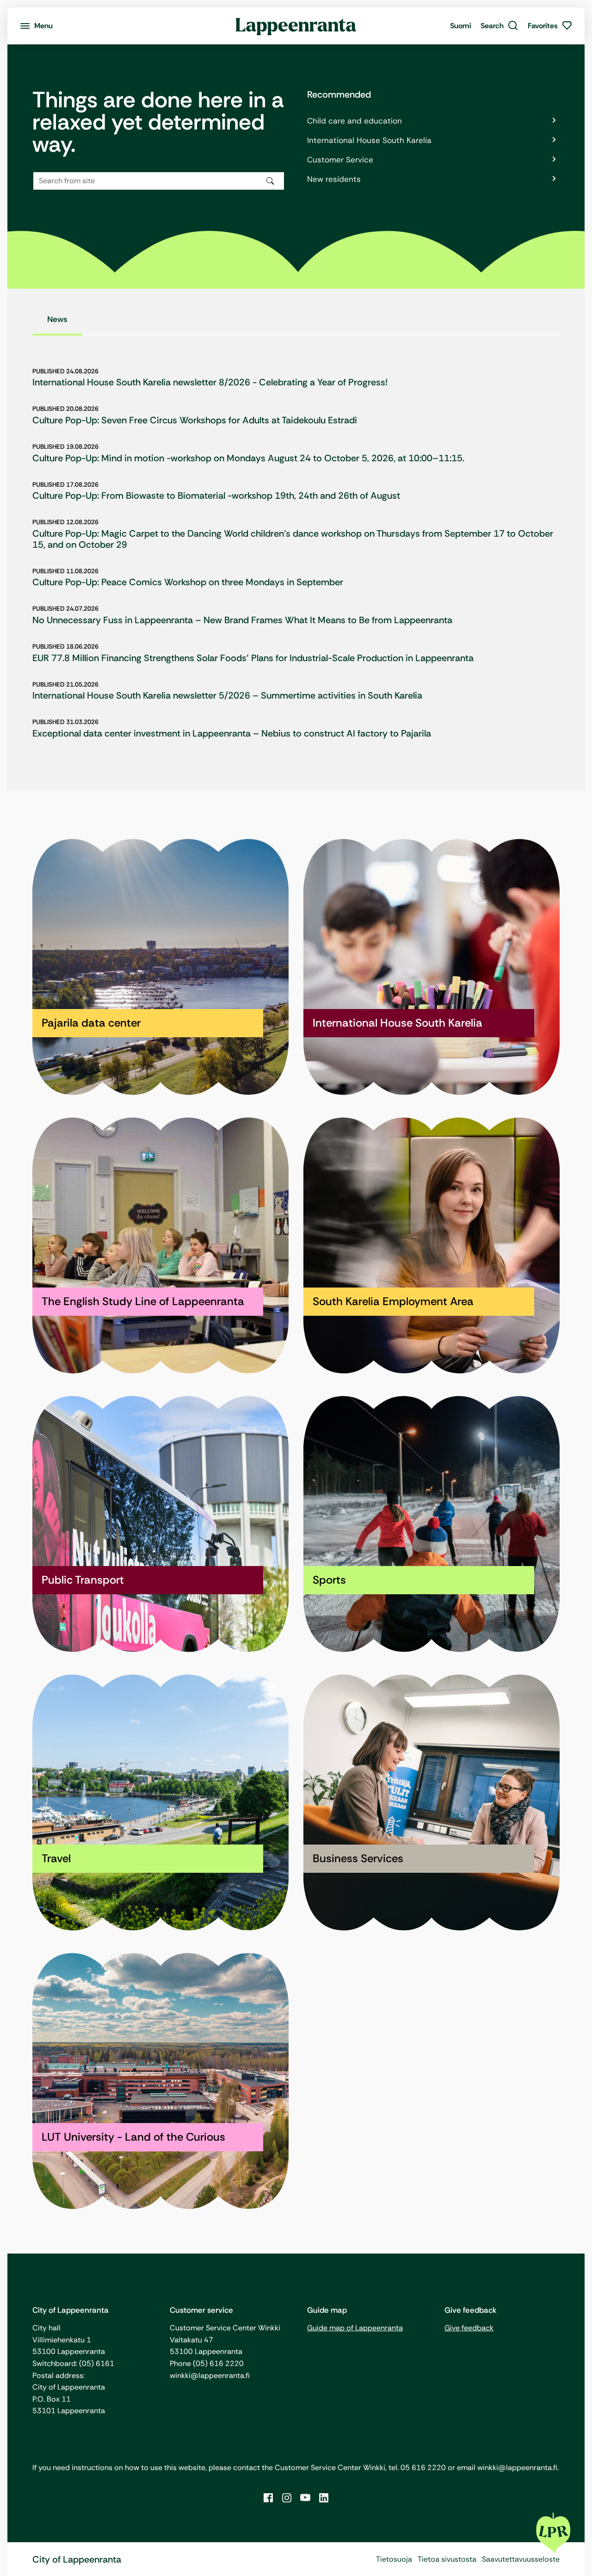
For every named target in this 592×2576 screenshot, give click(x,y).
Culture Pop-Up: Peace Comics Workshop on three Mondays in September (188, 582)
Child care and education (355, 121)
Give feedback (469, 2328)
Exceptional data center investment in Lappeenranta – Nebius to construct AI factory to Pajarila (232, 733)
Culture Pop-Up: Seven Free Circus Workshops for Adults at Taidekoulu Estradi (195, 420)
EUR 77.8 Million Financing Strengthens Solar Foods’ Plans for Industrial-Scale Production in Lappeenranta (253, 658)
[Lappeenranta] (296, 26)
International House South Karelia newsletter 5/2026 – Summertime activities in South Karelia (227, 695)
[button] (499, 26)
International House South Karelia (369, 140)
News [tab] (57, 319)
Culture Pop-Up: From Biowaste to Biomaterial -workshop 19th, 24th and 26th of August (216, 495)
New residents (334, 179)
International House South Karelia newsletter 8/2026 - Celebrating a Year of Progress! (210, 382)
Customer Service (340, 160)
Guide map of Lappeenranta (355, 2328)
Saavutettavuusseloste (521, 2559)
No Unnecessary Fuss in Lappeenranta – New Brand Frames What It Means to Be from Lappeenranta (242, 620)
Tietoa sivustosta (447, 2559)
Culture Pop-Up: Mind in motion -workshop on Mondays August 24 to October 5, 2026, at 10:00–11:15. (248, 458)
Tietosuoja (394, 2559)
